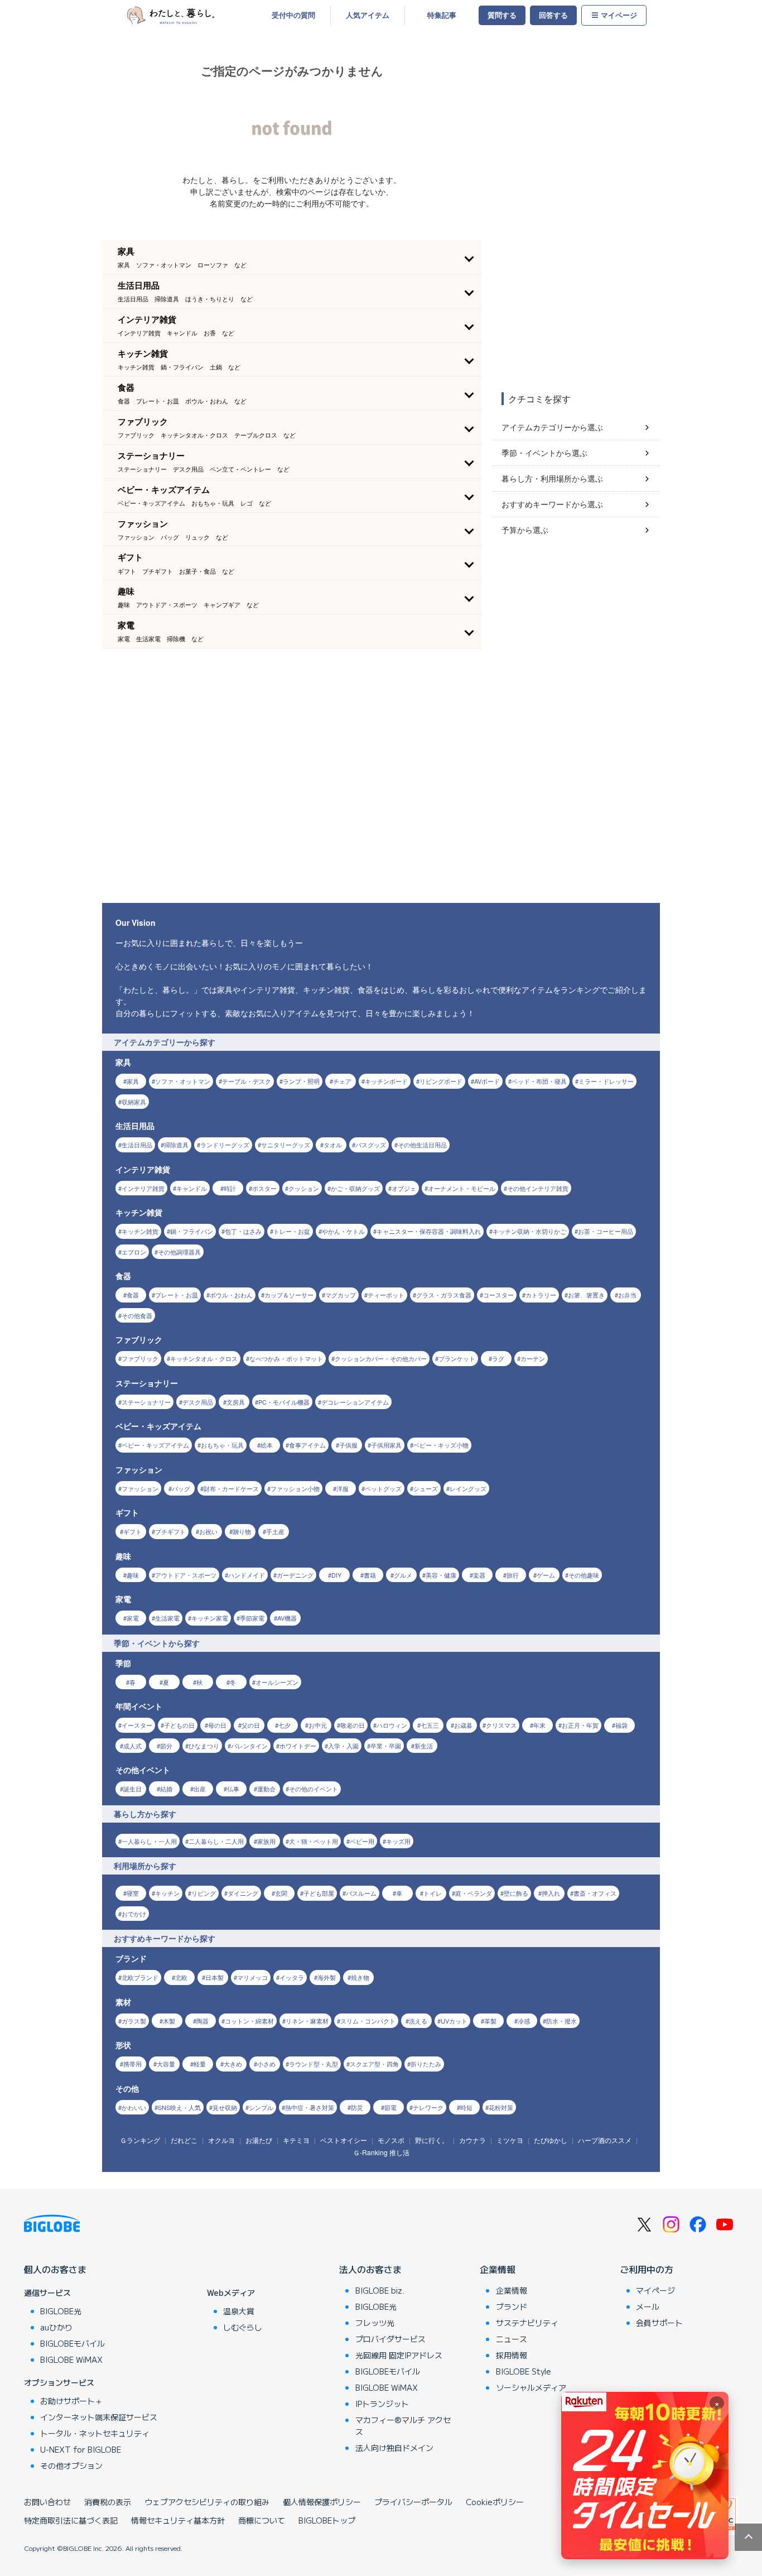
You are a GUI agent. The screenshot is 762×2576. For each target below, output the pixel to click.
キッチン (167, 1893)
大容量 (166, 2064)
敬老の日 (353, 1725)
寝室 (133, 1893)
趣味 (133, 1575)
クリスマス (501, 1725)
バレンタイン (249, 1746)
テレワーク (428, 2107)
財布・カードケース (231, 1488)
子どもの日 (179, 1725)
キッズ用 (398, 1841)
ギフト (132, 1531)
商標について (262, 2520)
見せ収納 (225, 2107)
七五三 (430, 1725)
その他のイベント (314, 1789)
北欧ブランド (140, 1977)
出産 (200, 1789)
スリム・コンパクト (368, 2021)
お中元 (318, 1725)
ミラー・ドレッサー (606, 1081)
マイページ (619, 15)
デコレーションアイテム (355, 1402)
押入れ (551, 1893)
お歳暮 (463, 1725)
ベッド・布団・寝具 (539, 1081)
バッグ (181, 1488)
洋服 (343, 1488)
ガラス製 (134, 2021)
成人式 (132, 1746)
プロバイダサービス (390, 2339)
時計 (230, 1188)
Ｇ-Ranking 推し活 (381, 2152)
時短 (466, 2107)
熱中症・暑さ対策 (310, 2107)
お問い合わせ (47, 2502)
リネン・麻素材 (307, 2021)
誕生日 (132, 1789)
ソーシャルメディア (531, 2387)
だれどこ (184, 2140)
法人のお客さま (370, 2269)
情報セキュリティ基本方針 (178, 2520)
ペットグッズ (383, 1488)
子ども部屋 (319, 1893)
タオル (333, 1145)
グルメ (403, 1575)
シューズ (426, 1488)
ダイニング (243, 1893)
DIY (336, 1575)
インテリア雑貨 (143, 1188)
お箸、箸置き (586, 1295)
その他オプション (71, 2466)
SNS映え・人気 (179, 2107)
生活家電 (167, 1618)
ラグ (498, 1358)
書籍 (370, 1575)
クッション (304, 1188)
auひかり (56, 2327)
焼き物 (360, 1977)
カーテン (533, 1358)
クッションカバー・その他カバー (381, 1358)
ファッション (140, 1488)
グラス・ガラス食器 (444, 1295)
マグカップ (341, 1295)
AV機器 (287, 1618)
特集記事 (442, 15)
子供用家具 (386, 1445)
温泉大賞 (239, 2311)
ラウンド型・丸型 (314, 2064)
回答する (553, 15)
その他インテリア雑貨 (538, 1188)
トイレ (433, 1893)
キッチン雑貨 (140, 1231)
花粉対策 (501, 2107)
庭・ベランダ (474, 1893)
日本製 (214, 1977)
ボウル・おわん (231, 1295)
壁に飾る (516, 1893)
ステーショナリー (146, 1402)
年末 (539, 1725)
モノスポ (391, 2140)
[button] (292, 257)
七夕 (284, 1725)
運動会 (266, 1789)
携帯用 (132, 2064)
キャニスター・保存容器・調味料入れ (429, 1231)
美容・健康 (441, 1575)
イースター (137, 1725)
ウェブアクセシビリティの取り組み (207, 2502)
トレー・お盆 (292, 1231)
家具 (133, 1081)
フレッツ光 (375, 2323)
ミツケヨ (510, 2140)
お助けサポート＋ (71, 2401)
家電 (133, 1618)
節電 (390, 2107)
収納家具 (134, 1102)
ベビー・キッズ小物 (441, 1445)
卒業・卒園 (386, 1746)
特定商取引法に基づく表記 (71, 2520)
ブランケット (457, 1358)
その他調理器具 (179, 1252)
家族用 (266, 1841)
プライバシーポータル (413, 2502)
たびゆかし (551, 2140)
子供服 (348, 1445)
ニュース (512, 2339)
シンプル (261, 2107)
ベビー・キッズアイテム (155, 1445)
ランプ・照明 (301, 1081)
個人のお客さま (55, 2269)
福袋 (621, 1725)
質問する (502, 15)
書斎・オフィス (595, 1893)
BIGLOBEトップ (327, 2520)
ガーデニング (295, 1575)
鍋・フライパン (192, 1231)
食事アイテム (307, 1445)
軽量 (200, 2064)
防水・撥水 (561, 2021)
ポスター (264, 1188)
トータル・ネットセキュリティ (95, 2433)
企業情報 (498, 2269)
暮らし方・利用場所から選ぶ (552, 478)
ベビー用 (362, 1841)
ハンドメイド (247, 1575)
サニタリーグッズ (286, 1145)
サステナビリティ (527, 2323)
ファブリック (140, 1358)
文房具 (236, 1402)
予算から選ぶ (525, 530)
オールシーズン (277, 1682)
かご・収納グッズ (355, 1188)
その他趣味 (584, 1575)
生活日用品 (137, 1145)
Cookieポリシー (495, 2502)
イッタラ (292, 1977)
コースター (498, 1295)
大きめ (233, 2064)
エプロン (134, 1252)
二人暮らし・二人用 (216, 1841)
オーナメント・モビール (462, 1188)
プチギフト (170, 1531)
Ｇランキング (140, 2140)
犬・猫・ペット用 (314, 1841)
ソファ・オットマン (183, 1081)
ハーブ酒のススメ (605, 2140)
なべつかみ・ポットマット (286, 1358)
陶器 (202, 2021)
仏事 (233, 1789)
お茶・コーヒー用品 (606, 1231)
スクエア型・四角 (374, 2064)
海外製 (327, 1977)
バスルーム (361, 1893)
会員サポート (659, 2323)
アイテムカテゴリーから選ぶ (552, 427)
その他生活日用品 (422, 1145)
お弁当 (627, 1295)
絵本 (267, 1445)
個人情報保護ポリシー (322, 2502)
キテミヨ (296, 2140)
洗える (418, 2021)
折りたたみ (426, 2064)
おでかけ (134, 1914)
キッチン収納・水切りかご (529, 1231)
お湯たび (259, 2140)
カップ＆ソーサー (289, 1295)
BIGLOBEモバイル (73, 2343)
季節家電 (252, 1618)
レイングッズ (468, 1488)
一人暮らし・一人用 (149, 1841)
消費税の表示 (108, 2502)
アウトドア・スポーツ (186, 1575)
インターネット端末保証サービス (99, 2417)
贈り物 (242, 1531)
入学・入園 (343, 1746)
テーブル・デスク (247, 1081)
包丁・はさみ (243, 1231)
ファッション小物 (295, 1488)
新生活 (424, 1746)
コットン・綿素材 (249, 2021)
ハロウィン (392, 1725)
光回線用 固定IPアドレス (399, 2355)
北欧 (181, 1977)
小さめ (266, 2064)
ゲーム (546, 1575)
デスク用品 (198, 1402)
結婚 (166, 1789)
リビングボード (441, 1081)
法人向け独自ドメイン (394, 2448)
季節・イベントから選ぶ (544, 453)
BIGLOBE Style (524, 2371)
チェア (342, 1081)
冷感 (524, 2021)
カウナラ (472, 2140)
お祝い (208, 1531)
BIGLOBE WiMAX (71, 2359)
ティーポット (386, 1295)
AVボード (487, 1081)
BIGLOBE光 (61, 2311)
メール (648, 2306)
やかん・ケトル (343, 1231)
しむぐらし (243, 2327)
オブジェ (404, 1188)
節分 (166, 1746)
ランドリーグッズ (225, 1145)
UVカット (454, 2021)
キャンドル (192, 1188)
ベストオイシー (344, 2140)
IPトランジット (382, 2404)
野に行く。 (432, 2140)
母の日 (217, 1725)
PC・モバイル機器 (284, 1402)
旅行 (513, 1575)
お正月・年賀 (580, 1725)
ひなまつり (204, 1746)
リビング (204, 1893)
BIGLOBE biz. (380, 2290)
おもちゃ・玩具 (222, 1445)
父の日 (251, 1725)
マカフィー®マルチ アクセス (403, 2426)
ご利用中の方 (647, 2269)
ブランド (512, 2306)
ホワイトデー (298, 1746)
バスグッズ (371, 1145)
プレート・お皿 (177, 1295)
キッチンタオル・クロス (204, 1358)
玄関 (281, 1893)
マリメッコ (252, 1977)
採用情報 (512, 2355)
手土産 (275, 1531)
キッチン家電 (210, 1618)
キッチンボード (386, 1081)
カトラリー (541, 1295)
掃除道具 (176, 1145)
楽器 (479, 1575)
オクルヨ (221, 2140)
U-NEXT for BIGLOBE (81, 2449)
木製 (169, 2021)
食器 (133, 1295)
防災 (357, 2107)
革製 (490, 2021)
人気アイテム (368, 15)
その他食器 (137, 1315)
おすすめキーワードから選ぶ (552, 504)
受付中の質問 (293, 15)
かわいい (134, 2107)
